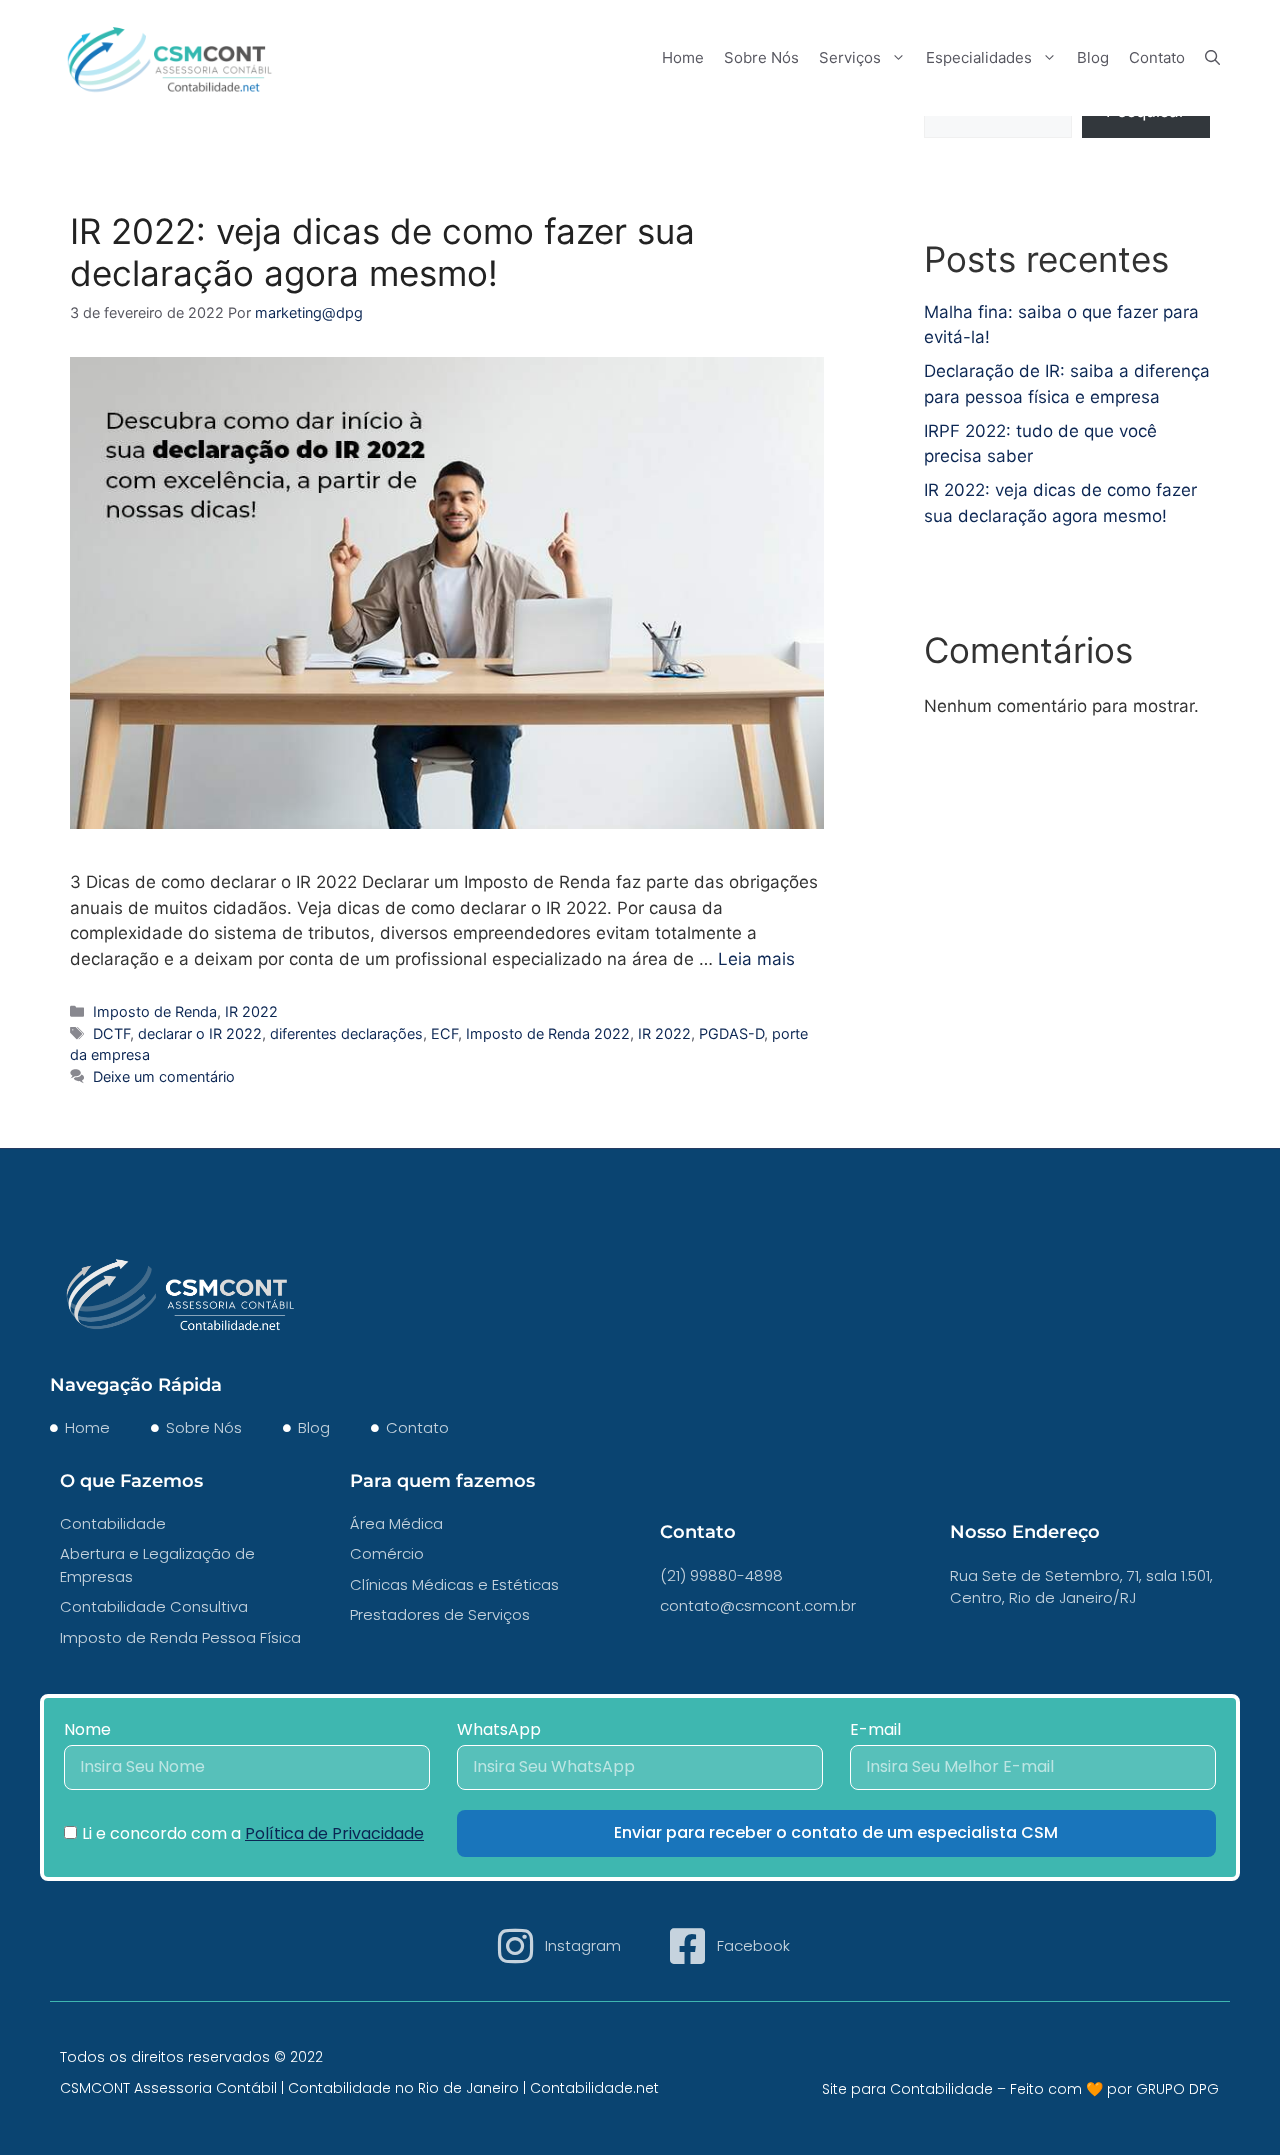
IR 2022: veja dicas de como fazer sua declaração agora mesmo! (382, 252)
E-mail (875, 1729)
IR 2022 (251, 1011)
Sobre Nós (761, 57)
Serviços (850, 57)
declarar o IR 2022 (200, 1033)
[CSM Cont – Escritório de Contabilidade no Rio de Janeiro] (170, 56)
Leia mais (756, 959)
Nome (87, 1729)
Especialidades (979, 57)
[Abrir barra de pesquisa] (1212, 57)
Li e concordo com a (253, 1833)
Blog (1093, 57)
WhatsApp (499, 1729)
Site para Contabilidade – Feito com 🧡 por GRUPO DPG (1020, 2089)
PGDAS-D (731, 1033)
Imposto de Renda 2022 (548, 1033)
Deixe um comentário (164, 1076)
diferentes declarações (346, 1033)
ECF (444, 1033)
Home (683, 57)
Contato (1157, 57)
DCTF (111, 1033)
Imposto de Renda (155, 1011)
